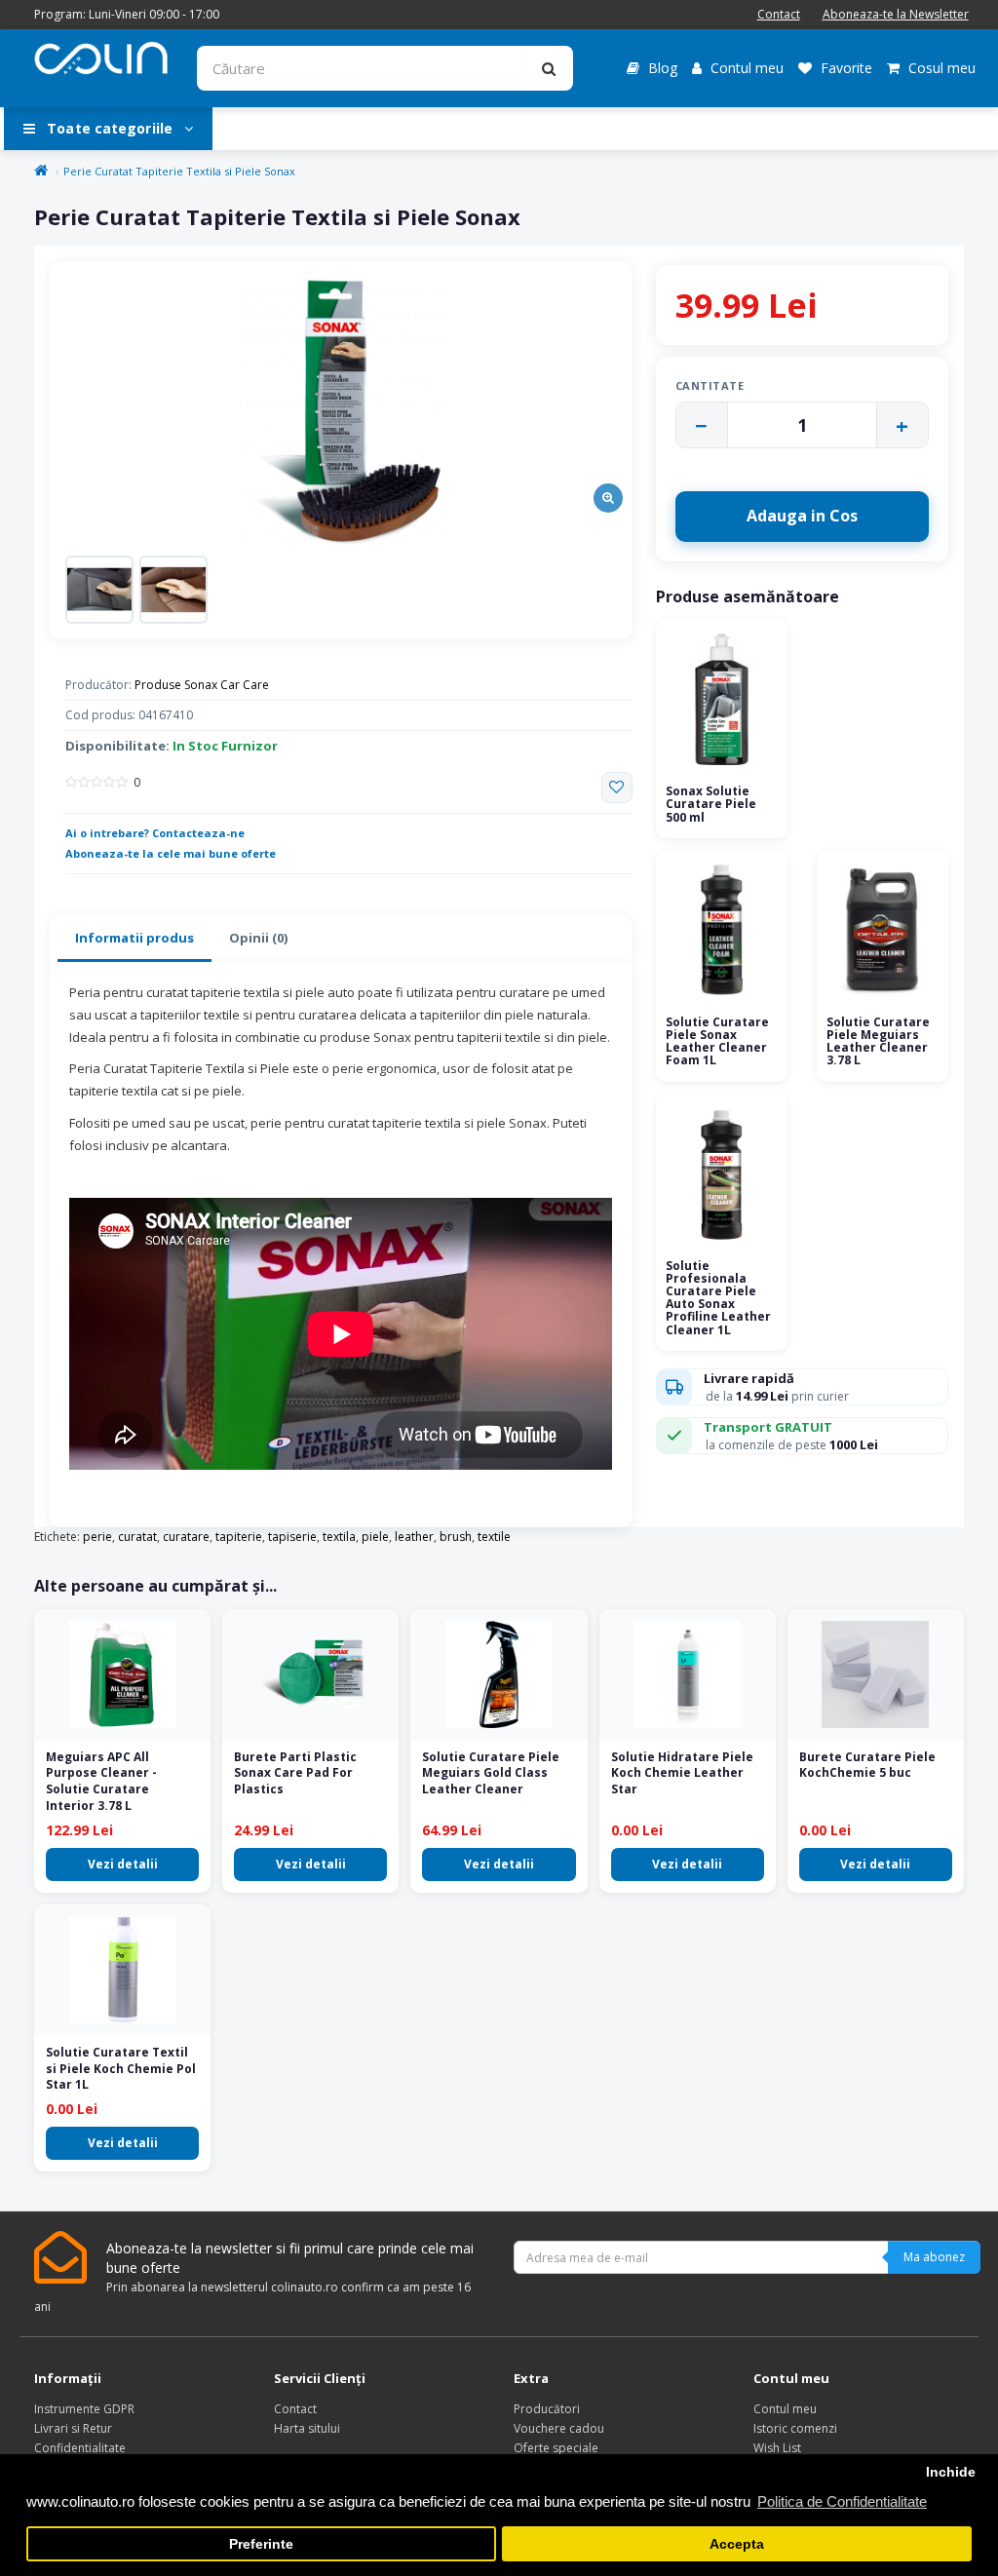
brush (456, 1537)
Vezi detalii (123, 1864)
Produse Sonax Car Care (202, 685)
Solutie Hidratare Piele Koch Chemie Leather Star (682, 1773)
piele (375, 1537)
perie (97, 1537)
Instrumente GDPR (84, 2409)
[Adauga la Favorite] (617, 788)
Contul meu (745, 68)
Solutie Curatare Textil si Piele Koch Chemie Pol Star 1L (121, 2069)
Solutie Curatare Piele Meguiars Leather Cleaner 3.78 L (878, 1041)
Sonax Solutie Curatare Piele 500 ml (711, 804)
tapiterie (239, 1537)
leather (414, 1537)
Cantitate (710, 385)
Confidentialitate (80, 2448)
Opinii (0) (258, 938)
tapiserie (292, 1537)
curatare (186, 1537)
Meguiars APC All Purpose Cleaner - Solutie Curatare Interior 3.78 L (101, 1781)
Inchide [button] (951, 2472)
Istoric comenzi (795, 2428)
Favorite (844, 68)
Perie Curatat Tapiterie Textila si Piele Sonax (179, 171)
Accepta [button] (737, 2544)
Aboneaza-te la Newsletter (896, 14)
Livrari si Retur (73, 2428)
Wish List (777, 2448)
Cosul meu (940, 68)
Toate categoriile (110, 128)
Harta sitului (307, 2428)
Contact (779, 14)
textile (494, 1537)
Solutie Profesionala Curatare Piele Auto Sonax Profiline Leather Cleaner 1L (718, 1298)
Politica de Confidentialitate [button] (842, 2501)
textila (339, 1537)
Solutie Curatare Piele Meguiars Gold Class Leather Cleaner (491, 1773)
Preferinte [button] (261, 2544)
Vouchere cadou (559, 2428)
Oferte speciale (556, 2448)
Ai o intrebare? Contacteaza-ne (155, 833)
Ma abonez (934, 2257)
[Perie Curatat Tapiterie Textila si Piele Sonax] (341, 412)
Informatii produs (134, 938)
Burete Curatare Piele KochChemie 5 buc (867, 1765)
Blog (661, 68)
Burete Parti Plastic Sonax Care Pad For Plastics (295, 1773)
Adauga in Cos (802, 516)
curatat (137, 1537)
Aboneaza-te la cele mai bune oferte (171, 853)
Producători (547, 2409)
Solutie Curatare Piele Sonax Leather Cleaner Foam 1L (717, 1041)
